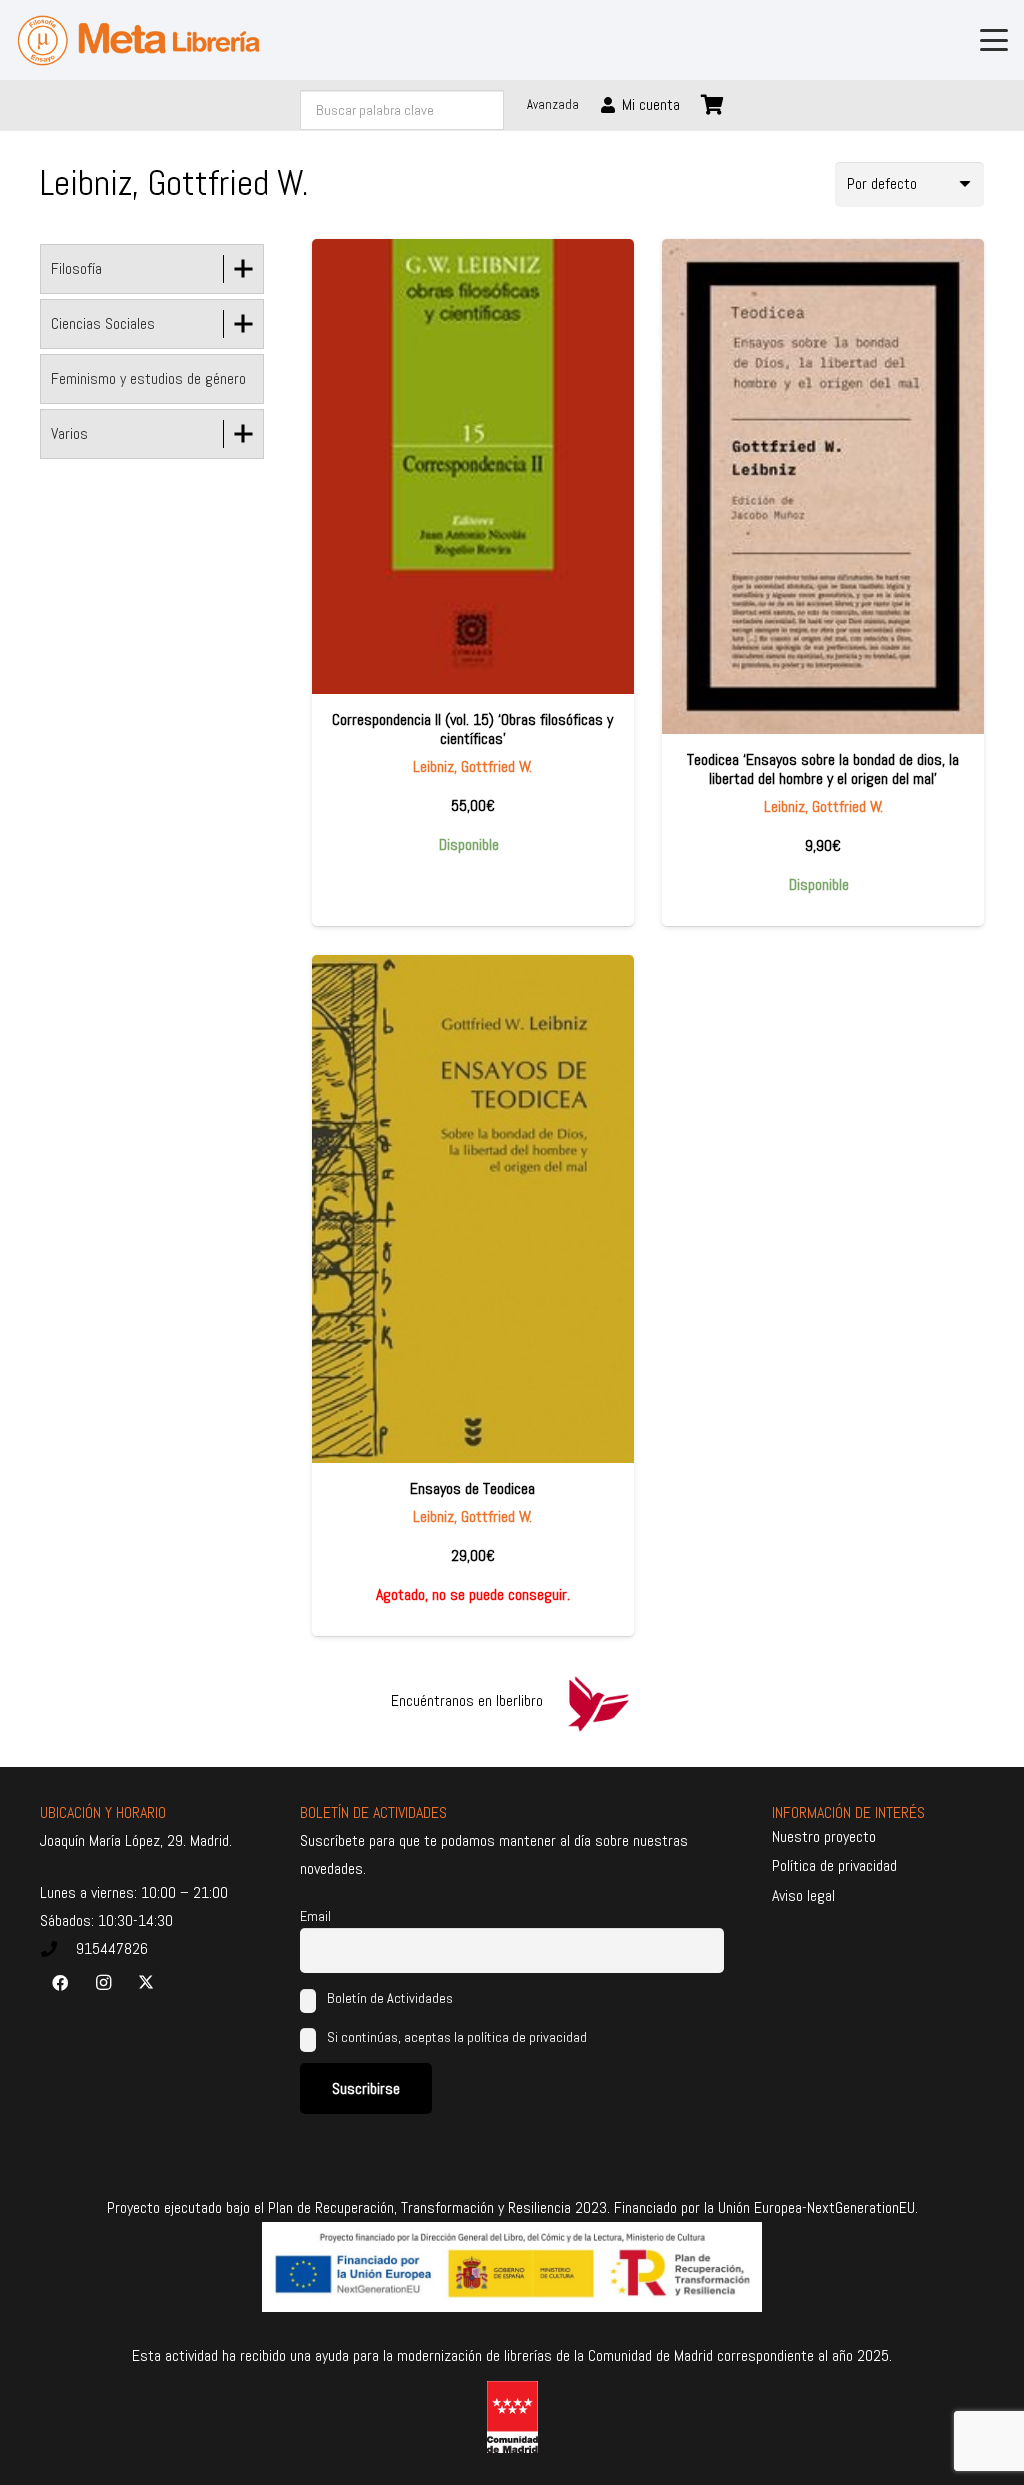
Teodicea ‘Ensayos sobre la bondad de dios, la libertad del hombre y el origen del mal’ (823, 769)
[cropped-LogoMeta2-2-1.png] (138, 40)
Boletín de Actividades (388, 1998)
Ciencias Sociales (103, 323)
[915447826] (58, 1949)
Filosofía (76, 268)
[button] (994, 40)
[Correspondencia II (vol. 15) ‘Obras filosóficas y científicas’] (473, 466)
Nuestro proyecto (824, 1836)
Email (315, 1916)
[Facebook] (60, 1983)
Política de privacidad (834, 1865)
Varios (69, 433)
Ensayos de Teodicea (472, 1488)
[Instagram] (103, 1983)
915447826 (112, 1948)
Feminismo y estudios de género (148, 378)
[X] (146, 1983)
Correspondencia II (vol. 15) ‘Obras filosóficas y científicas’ (472, 729)
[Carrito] (713, 105)
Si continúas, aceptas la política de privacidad (457, 2037)
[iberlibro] (598, 1701)
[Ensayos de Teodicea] (473, 1209)
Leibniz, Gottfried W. (472, 766)
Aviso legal (803, 1895)
